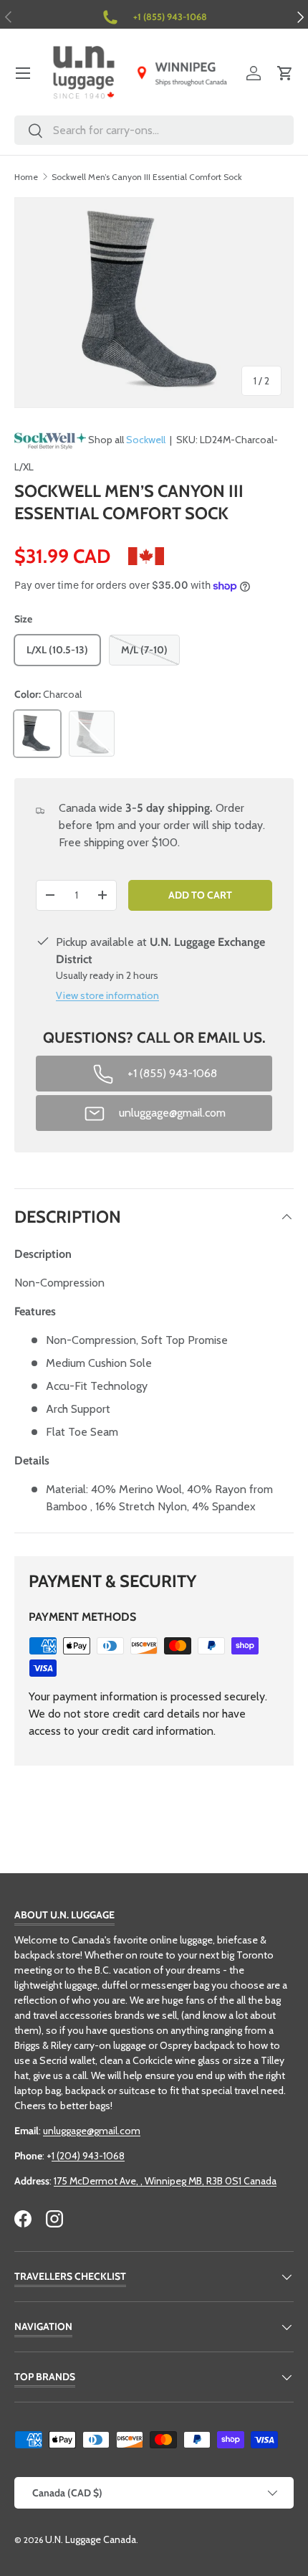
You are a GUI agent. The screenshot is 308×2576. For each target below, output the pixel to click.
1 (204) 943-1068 (88, 2156)
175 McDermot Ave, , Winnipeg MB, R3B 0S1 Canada (165, 2181)
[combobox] (154, 130)
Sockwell (146, 440)
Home (26, 177)
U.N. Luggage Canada (91, 2539)
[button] (285, 73)
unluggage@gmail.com (92, 2131)
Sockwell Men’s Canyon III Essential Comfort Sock (147, 177)
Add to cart (200, 895)
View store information (107, 995)
